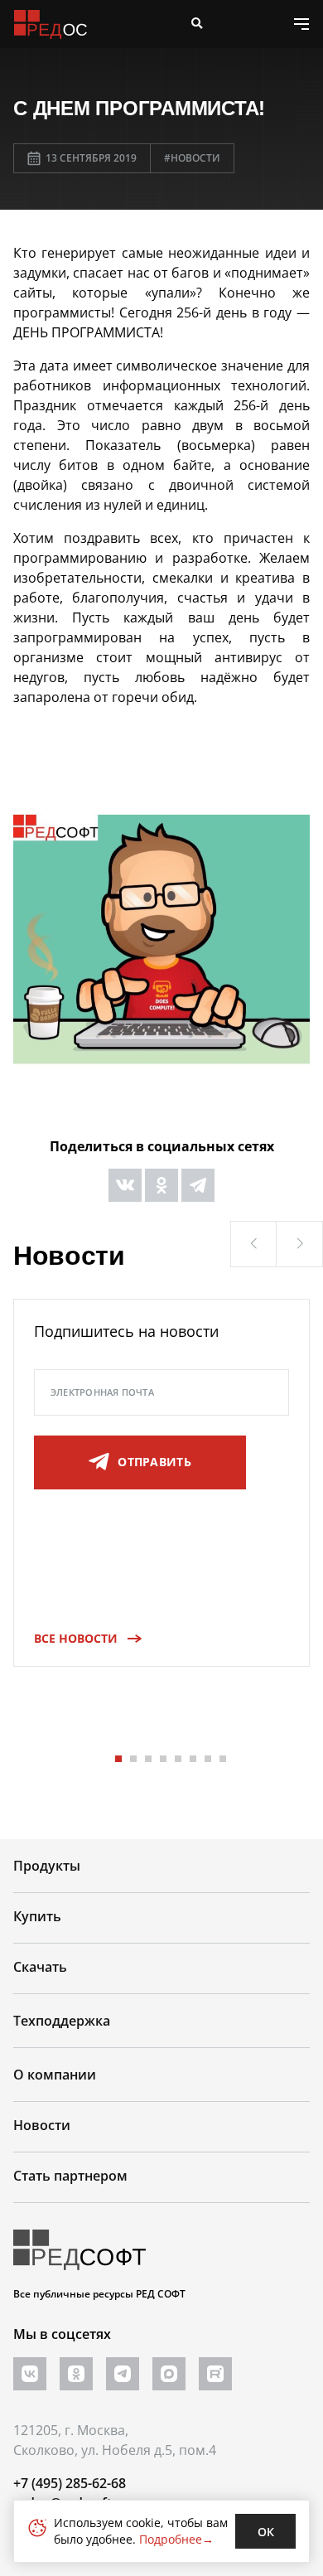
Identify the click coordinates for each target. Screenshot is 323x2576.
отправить (154, 1462)
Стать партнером (70, 2176)
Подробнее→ (176, 2539)
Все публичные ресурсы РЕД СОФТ (99, 2294)
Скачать (40, 1967)
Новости (42, 2125)
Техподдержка (62, 2021)
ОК (266, 2532)
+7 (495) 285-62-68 (70, 2483)
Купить (37, 1916)
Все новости (76, 1638)
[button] (253, 1244)
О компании (55, 2075)
